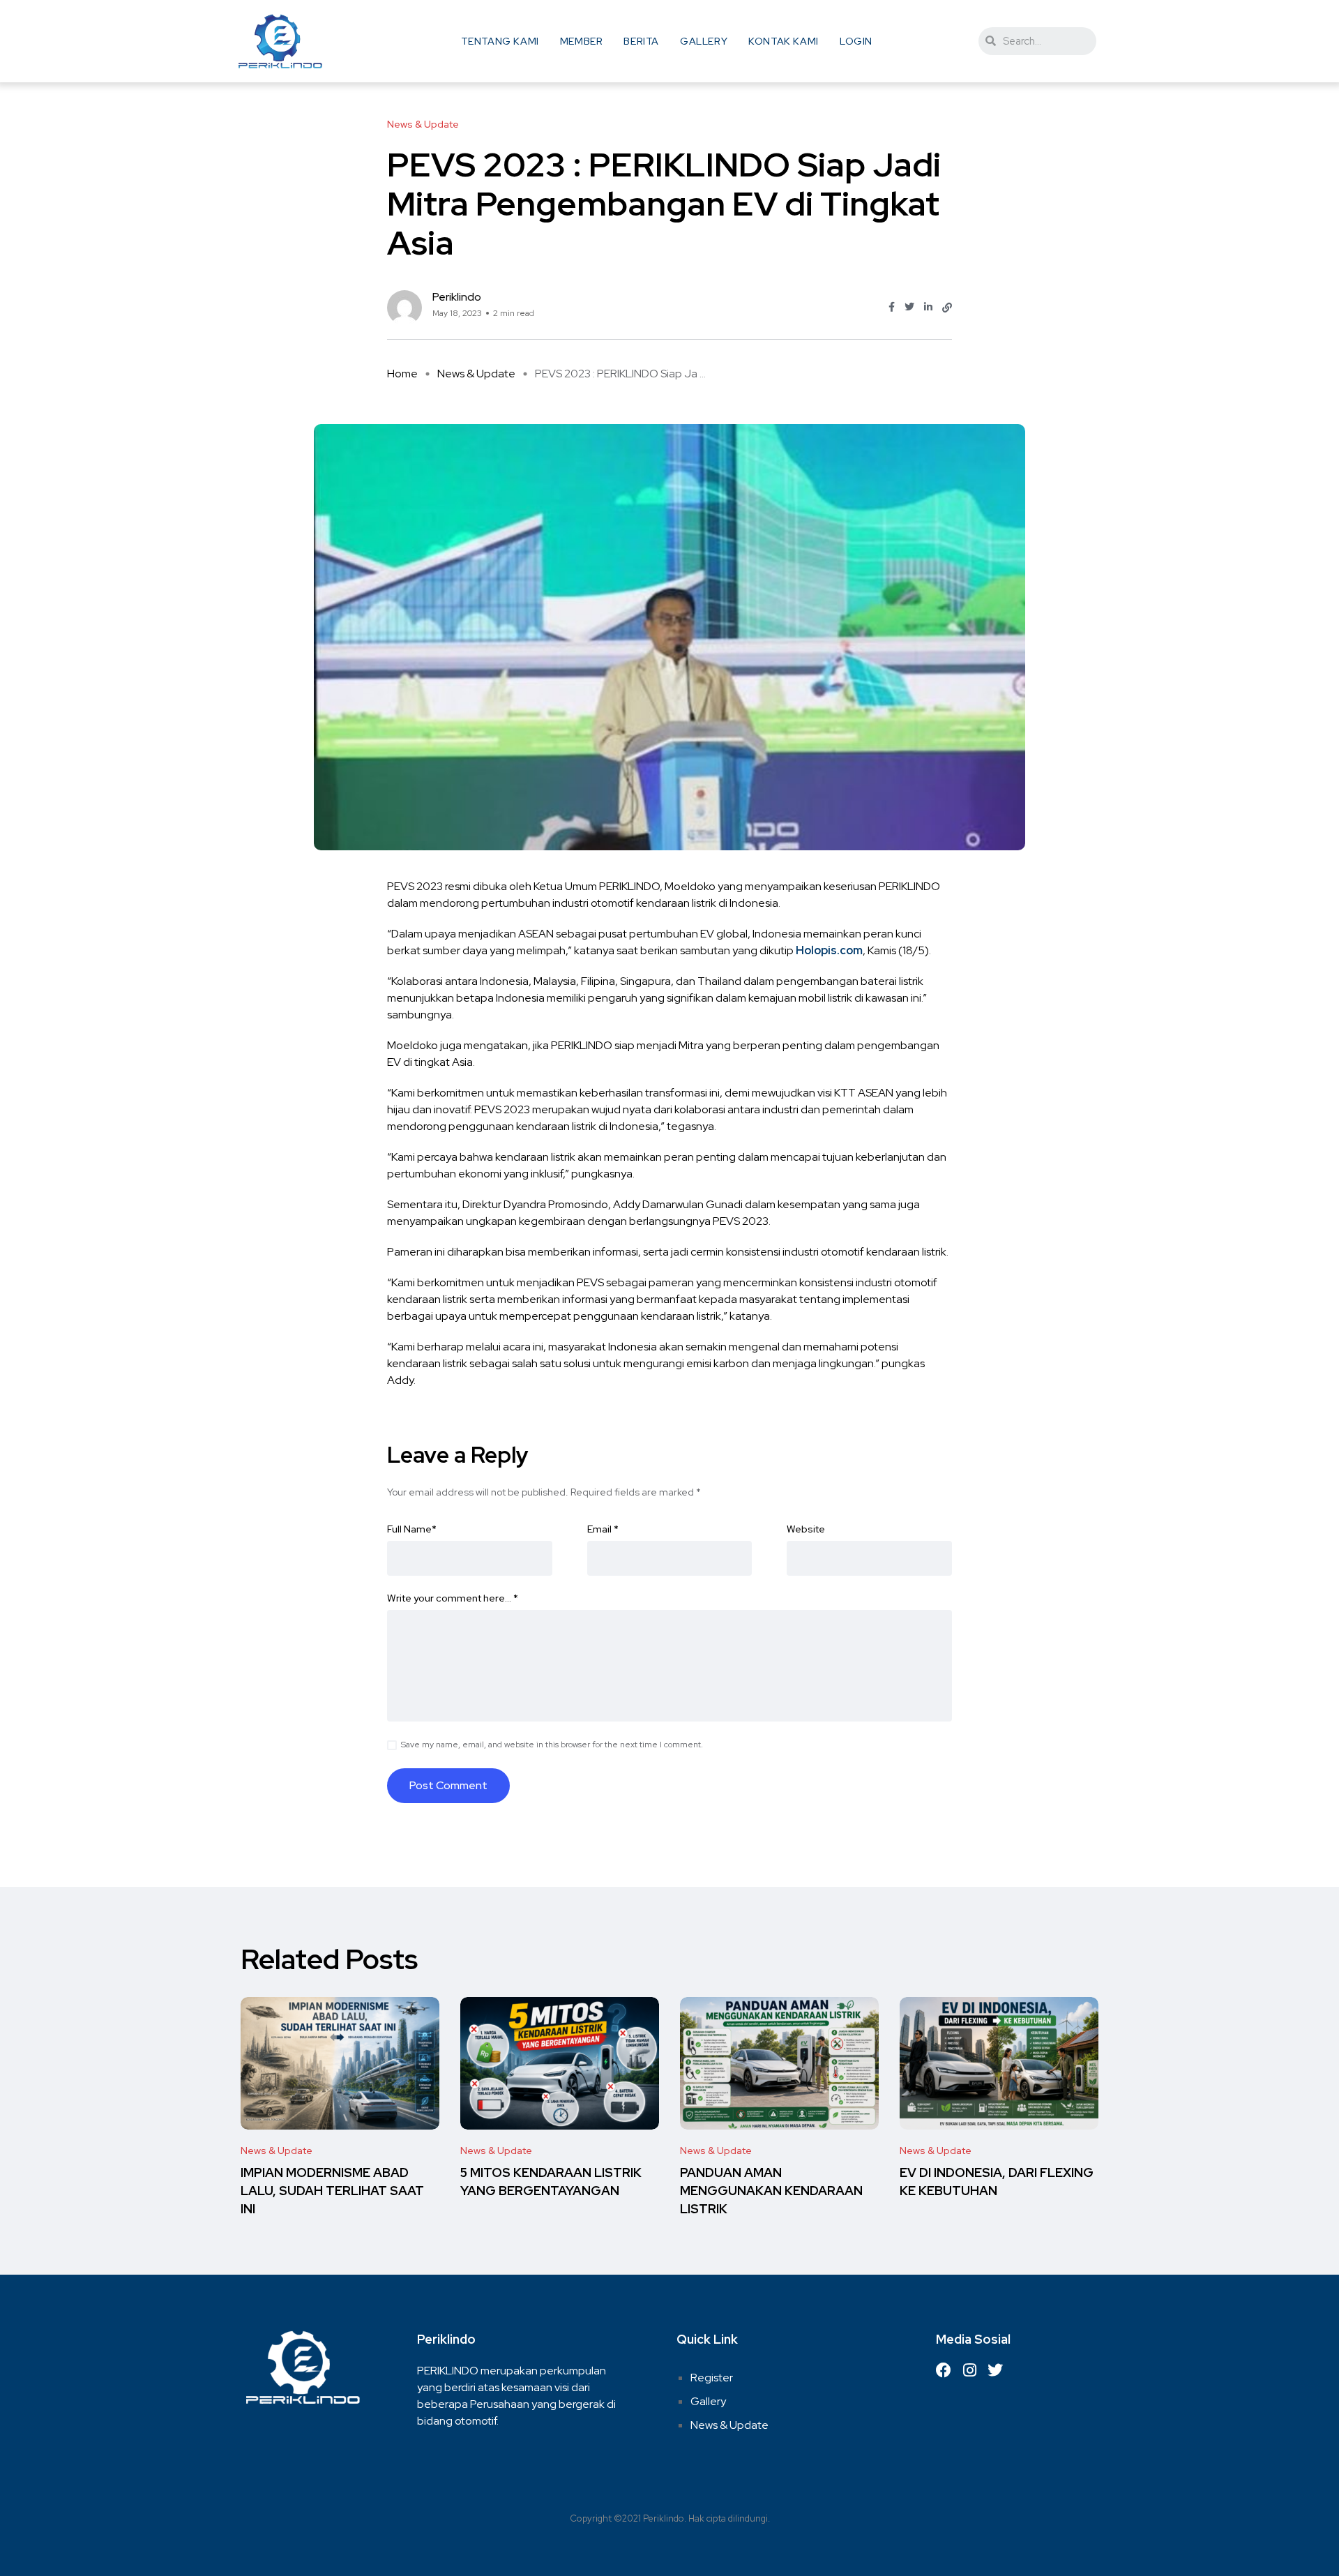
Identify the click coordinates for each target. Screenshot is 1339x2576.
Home (402, 374)
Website (806, 1529)
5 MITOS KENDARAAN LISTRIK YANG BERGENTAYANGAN (551, 2182)
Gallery (704, 41)
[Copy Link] (947, 308)
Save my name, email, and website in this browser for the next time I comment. (552, 1745)
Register (712, 2378)
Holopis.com (829, 950)
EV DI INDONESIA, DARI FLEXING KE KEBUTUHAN (997, 2182)
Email (603, 1529)
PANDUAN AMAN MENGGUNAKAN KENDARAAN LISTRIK (771, 2191)
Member (582, 41)
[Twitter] (995, 2370)
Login (856, 41)
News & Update (476, 374)
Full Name (412, 1529)
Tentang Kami (500, 41)
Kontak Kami (784, 41)
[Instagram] (969, 2370)
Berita (641, 41)
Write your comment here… (453, 1598)
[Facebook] (944, 2370)
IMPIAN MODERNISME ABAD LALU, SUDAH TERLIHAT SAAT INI (332, 2191)
